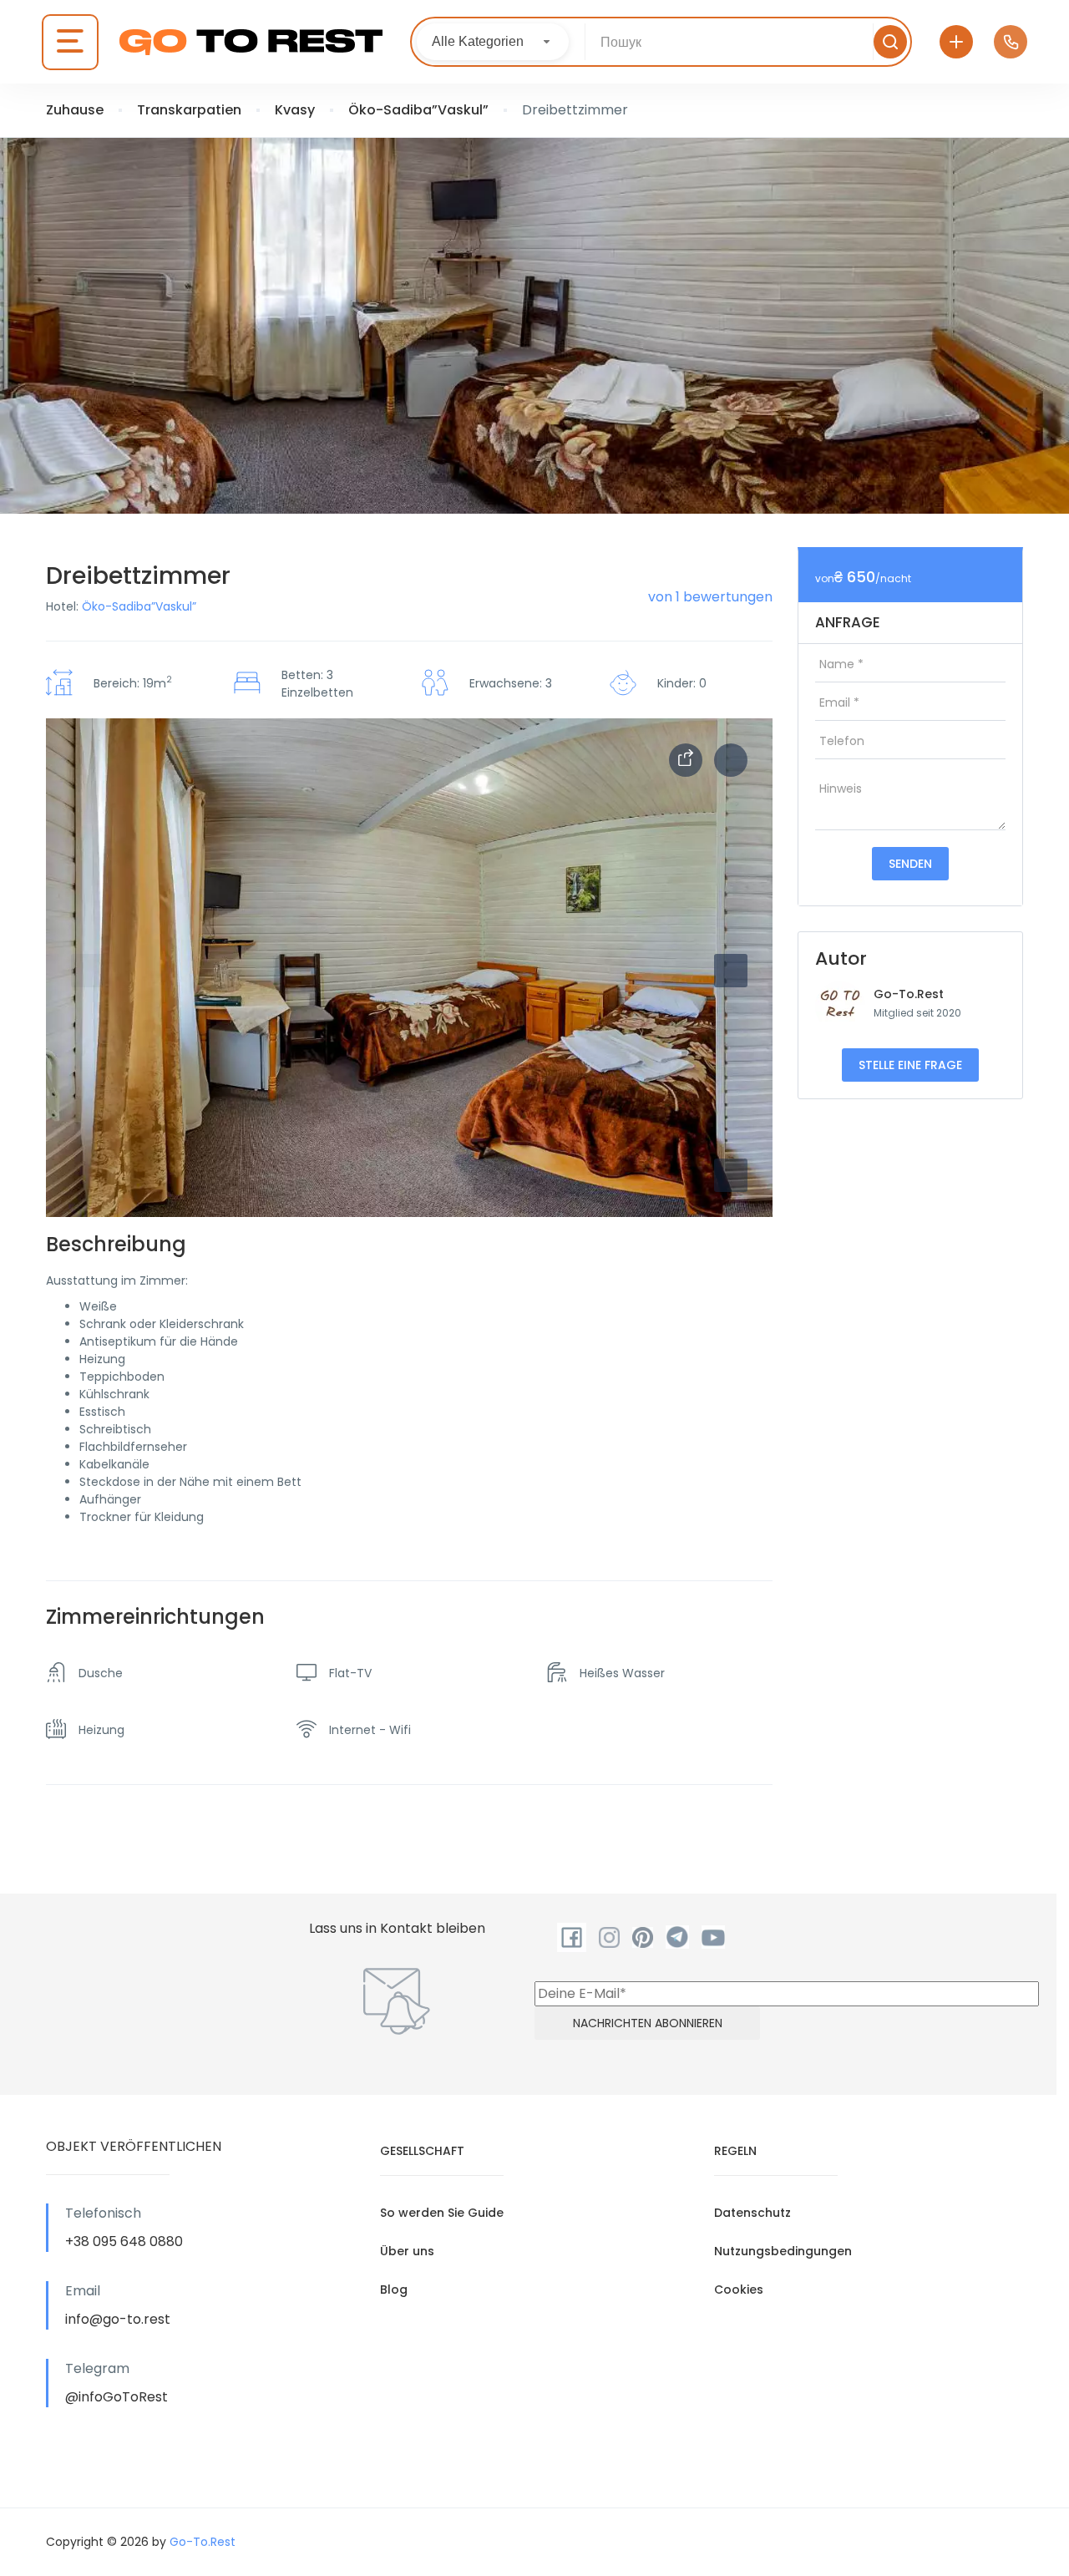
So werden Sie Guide (442, 2213)
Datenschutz (752, 2213)
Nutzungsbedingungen (783, 2251)
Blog (394, 2289)
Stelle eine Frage (910, 1065)
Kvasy (295, 110)
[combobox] (493, 42)
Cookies (739, 2289)
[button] (731, 1175)
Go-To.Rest (909, 994)
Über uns (407, 2251)
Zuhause (75, 110)
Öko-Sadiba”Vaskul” (418, 110)
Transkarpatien (189, 110)
